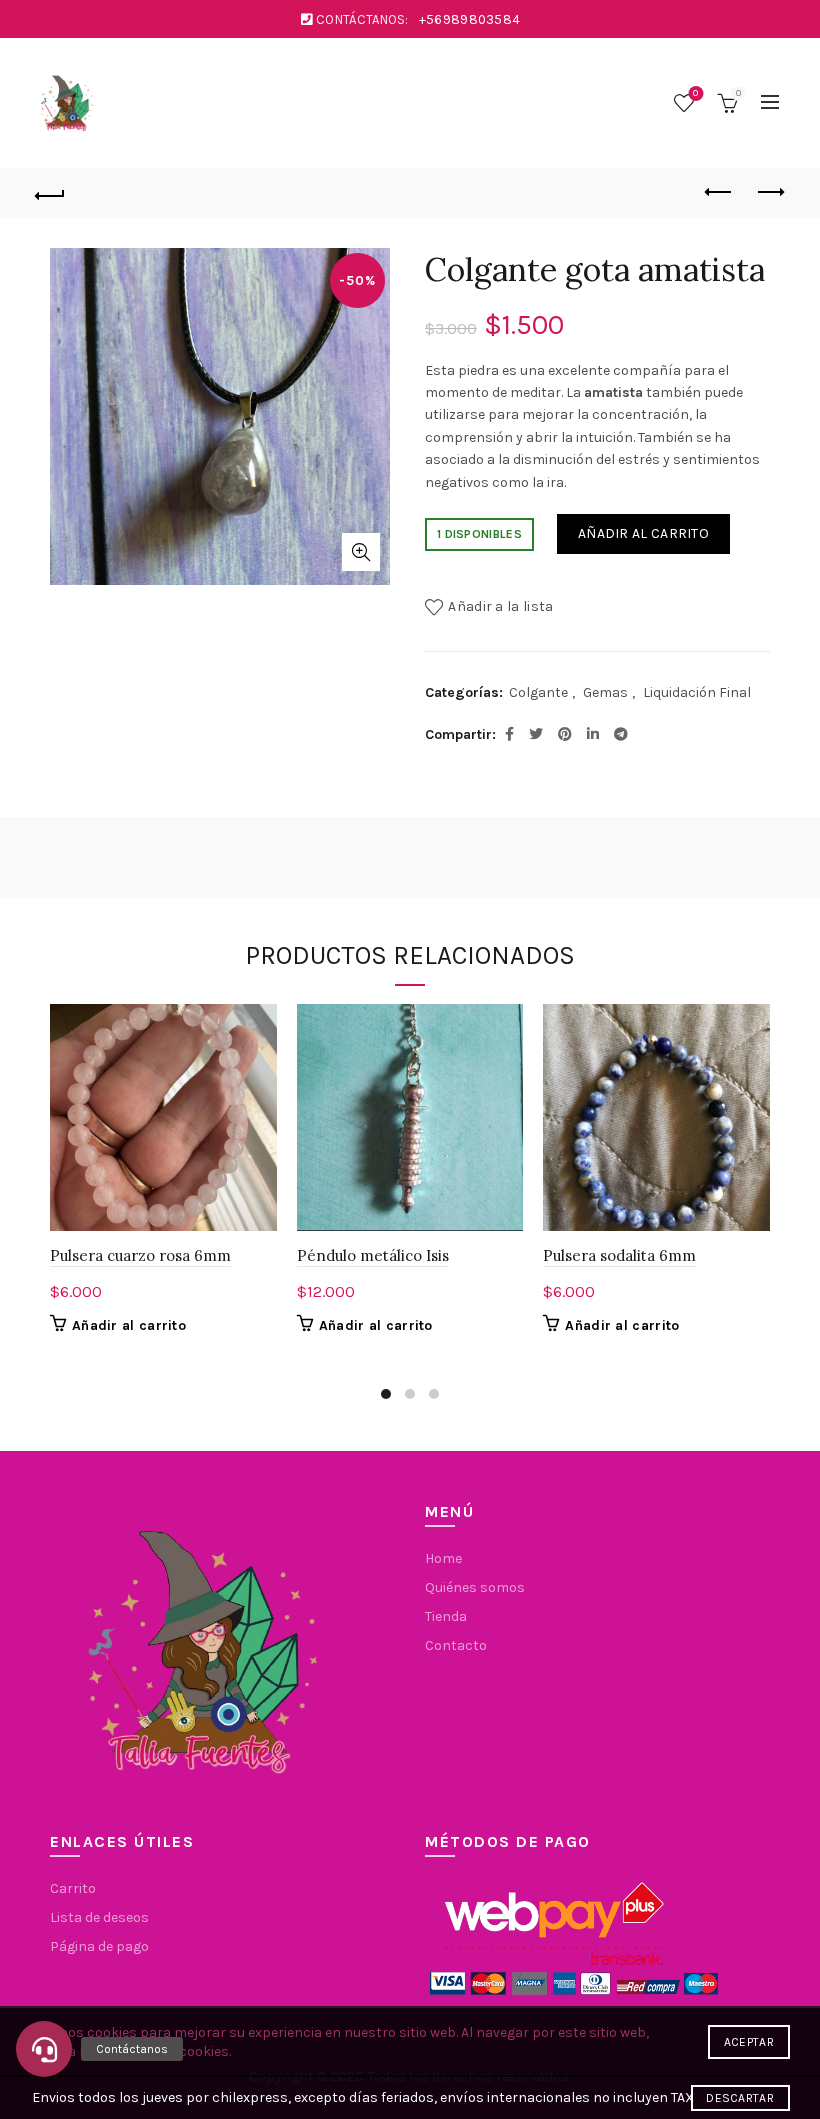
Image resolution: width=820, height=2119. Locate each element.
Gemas (605, 692)
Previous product (720, 193)
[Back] (51, 193)
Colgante (538, 692)
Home (443, 1558)
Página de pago (99, 1946)
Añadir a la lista (500, 606)
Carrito (73, 1888)
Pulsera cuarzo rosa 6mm (140, 1255)
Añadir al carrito (643, 533)
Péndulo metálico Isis (373, 1255)
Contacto (456, 1645)
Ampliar (361, 552)
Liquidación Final (697, 692)
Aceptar (749, 2042)
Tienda (446, 1616)
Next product (770, 193)
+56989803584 (470, 19)
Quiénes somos (475, 1587)
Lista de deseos (695, 93)
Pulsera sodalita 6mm (619, 1255)
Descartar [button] (740, 2098)
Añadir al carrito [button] (129, 1325)
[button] (44, 2049)
